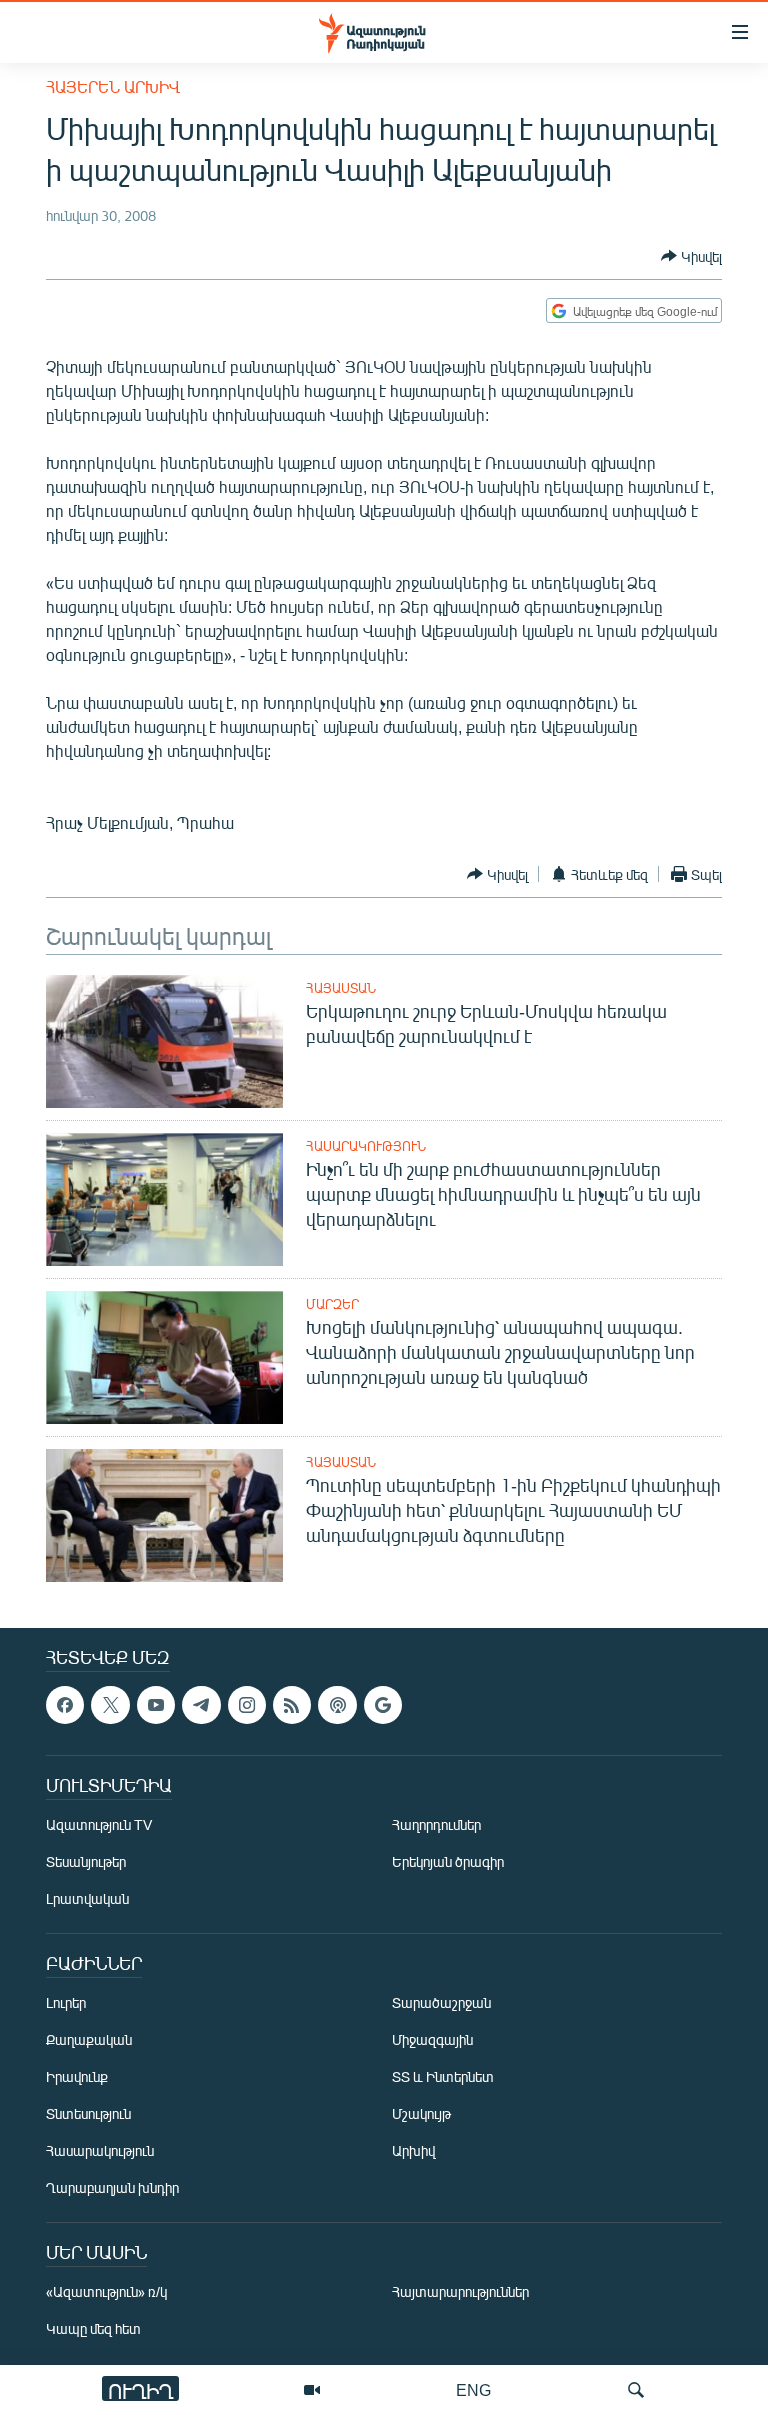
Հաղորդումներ (436, 1825)
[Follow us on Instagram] (247, 1705)
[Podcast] (337, 1705)
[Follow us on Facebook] (65, 1705)
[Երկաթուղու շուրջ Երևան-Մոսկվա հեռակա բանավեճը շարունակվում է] (164, 1041)
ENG (473, 2389)
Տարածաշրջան (441, 2003)
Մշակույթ (421, 2114)
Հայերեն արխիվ (113, 86)
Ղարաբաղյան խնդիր (112, 2188)
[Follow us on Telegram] (201, 1705)
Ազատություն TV (99, 1825)
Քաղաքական (89, 2040)
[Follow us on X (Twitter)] (110, 1705)
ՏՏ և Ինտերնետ (443, 2077)
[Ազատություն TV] (312, 2390)
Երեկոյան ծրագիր (448, 1862)
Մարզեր (332, 1304)
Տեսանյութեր (86, 1862)
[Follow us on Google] (383, 1705)
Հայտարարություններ (460, 2292)
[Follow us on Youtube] (156, 1705)
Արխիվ (413, 2151)
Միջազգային (432, 2040)
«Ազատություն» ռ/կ (106, 2292)
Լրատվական (87, 1899)
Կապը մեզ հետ (93, 2329)
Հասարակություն (366, 1146)
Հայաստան (341, 988)
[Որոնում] (636, 2390)
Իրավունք (77, 2077)
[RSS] (292, 1705)
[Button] (691, 256)
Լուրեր (66, 2003)
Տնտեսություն (88, 2114)
